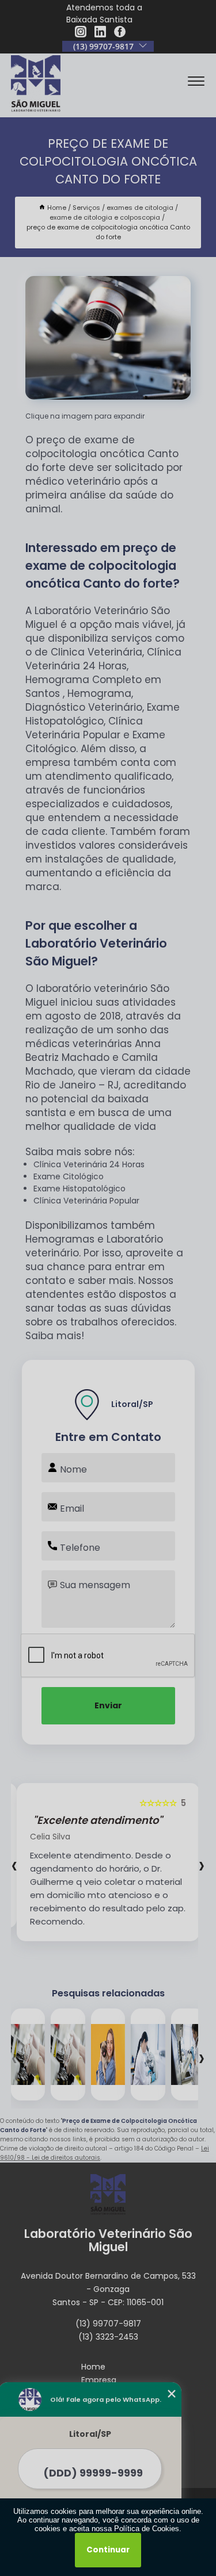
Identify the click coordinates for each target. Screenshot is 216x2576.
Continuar (108, 2550)
